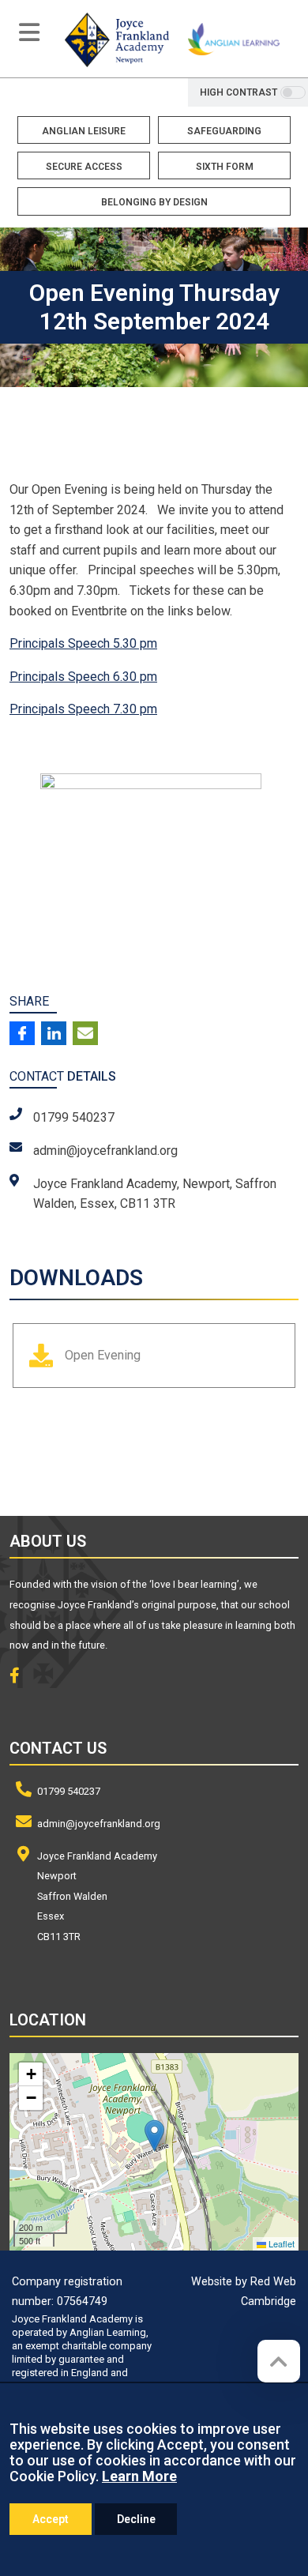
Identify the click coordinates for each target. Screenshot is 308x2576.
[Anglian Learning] (234, 39)
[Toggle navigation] (29, 32)
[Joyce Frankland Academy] (117, 39)
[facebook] (21, 1677)
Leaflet (280, 2243)
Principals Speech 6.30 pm (83, 677)
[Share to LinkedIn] (54, 1033)
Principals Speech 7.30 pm (83, 709)
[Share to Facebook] (22, 1033)
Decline (136, 2519)
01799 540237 (69, 1791)
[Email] (85, 1033)
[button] (154, 2136)
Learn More (139, 2476)
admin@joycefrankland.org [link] (105, 1151)
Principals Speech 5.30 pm (83, 643)
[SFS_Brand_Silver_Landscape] (94, 1461)
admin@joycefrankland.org (99, 1824)
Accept (51, 2519)
